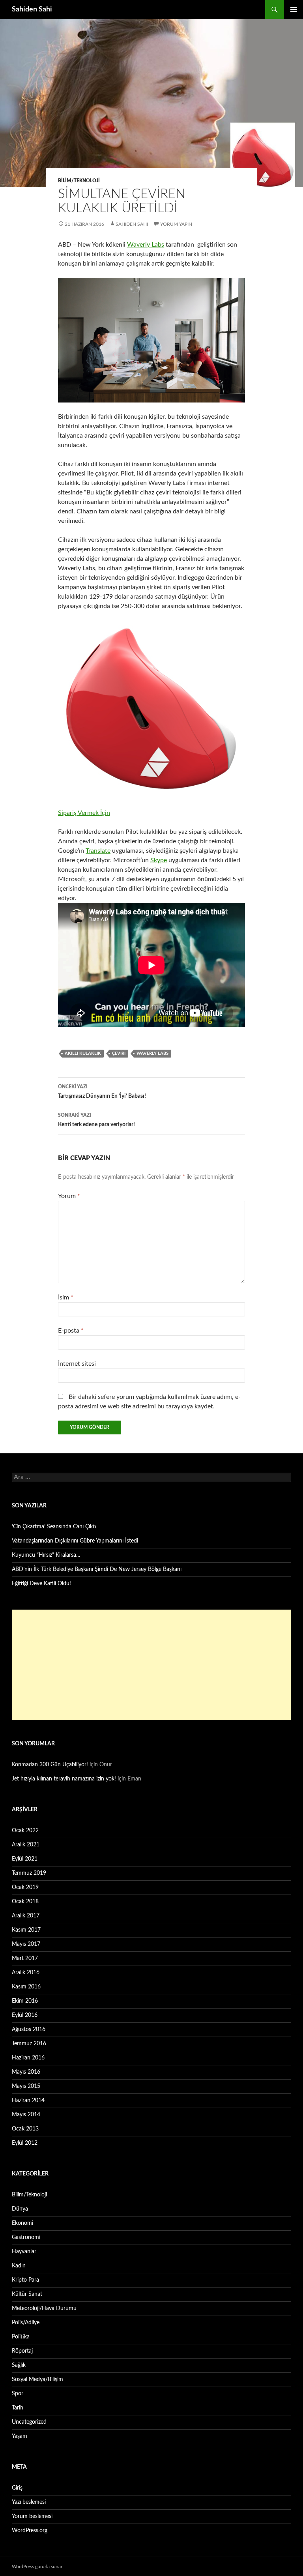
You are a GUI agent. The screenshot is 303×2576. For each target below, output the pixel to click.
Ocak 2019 (25, 1887)
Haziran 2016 (28, 2058)
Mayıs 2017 (26, 1944)
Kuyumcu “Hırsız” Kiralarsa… (46, 1555)
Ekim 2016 (25, 2001)
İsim (66, 1297)
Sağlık (19, 2365)
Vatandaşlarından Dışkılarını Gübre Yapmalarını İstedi (75, 1541)
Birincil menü (294, 9)
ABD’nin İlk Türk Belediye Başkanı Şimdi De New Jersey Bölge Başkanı (97, 1569)
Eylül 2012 (25, 2143)
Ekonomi (22, 2223)
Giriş (17, 2488)
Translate (98, 851)
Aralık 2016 (26, 1973)
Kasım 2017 (26, 1930)
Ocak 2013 (25, 2129)
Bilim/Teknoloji (79, 181)
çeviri (119, 1053)
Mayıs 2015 (26, 2086)
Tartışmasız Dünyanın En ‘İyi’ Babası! (102, 1092)
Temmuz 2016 (29, 2044)
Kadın (19, 2266)
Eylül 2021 (25, 1859)
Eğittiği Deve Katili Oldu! (41, 1584)
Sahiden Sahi (32, 9)
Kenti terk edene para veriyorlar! (96, 1120)
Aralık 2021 (26, 1845)
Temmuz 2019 (29, 1873)
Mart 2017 (25, 1958)
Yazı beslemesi (29, 2502)
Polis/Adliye (26, 2323)
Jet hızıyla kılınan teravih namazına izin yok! (64, 1779)
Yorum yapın (176, 224)
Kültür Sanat (27, 2294)
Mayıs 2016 (26, 2072)
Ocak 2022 (25, 1831)
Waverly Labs (146, 245)
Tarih (18, 2408)
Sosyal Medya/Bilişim (37, 2379)
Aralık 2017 (26, 1916)
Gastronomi (26, 2237)
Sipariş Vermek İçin (84, 813)
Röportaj (22, 2351)
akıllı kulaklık (83, 1053)
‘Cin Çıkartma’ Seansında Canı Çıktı (54, 1527)
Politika (21, 2337)
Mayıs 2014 (26, 2115)
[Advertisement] (151, 1665)
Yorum (69, 1196)
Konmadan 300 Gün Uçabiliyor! (50, 1765)
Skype (159, 860)
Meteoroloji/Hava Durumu (44, 2308)
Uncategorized (29, 2422)
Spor (18, 2394)
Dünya (20, 2209)
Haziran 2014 (28, 2100)
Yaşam (20, 2436)
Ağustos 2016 (29, 2029)
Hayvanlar (24, 2252)
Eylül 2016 (25, 2015)
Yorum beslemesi (32, 2516)
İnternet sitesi (77, 1364)
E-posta (71, 1331)
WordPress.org (30, 2531)
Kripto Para (25, 2280)
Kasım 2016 (26, 1987)
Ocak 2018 (25, 1902)
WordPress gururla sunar (37, 2567)
